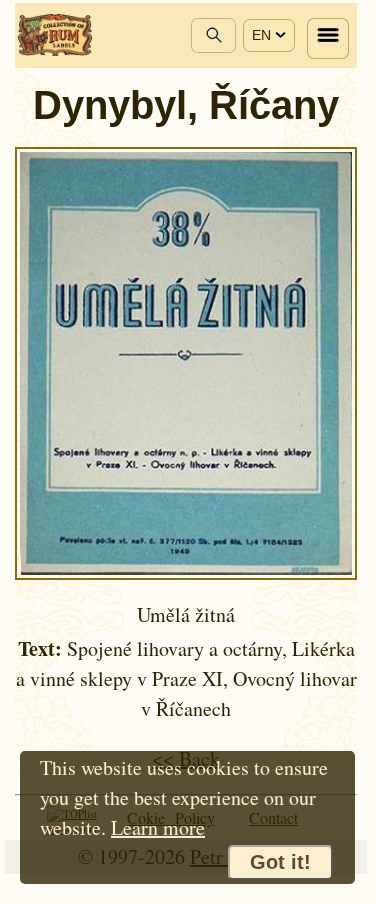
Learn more (158, 827)
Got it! (280, 862)
